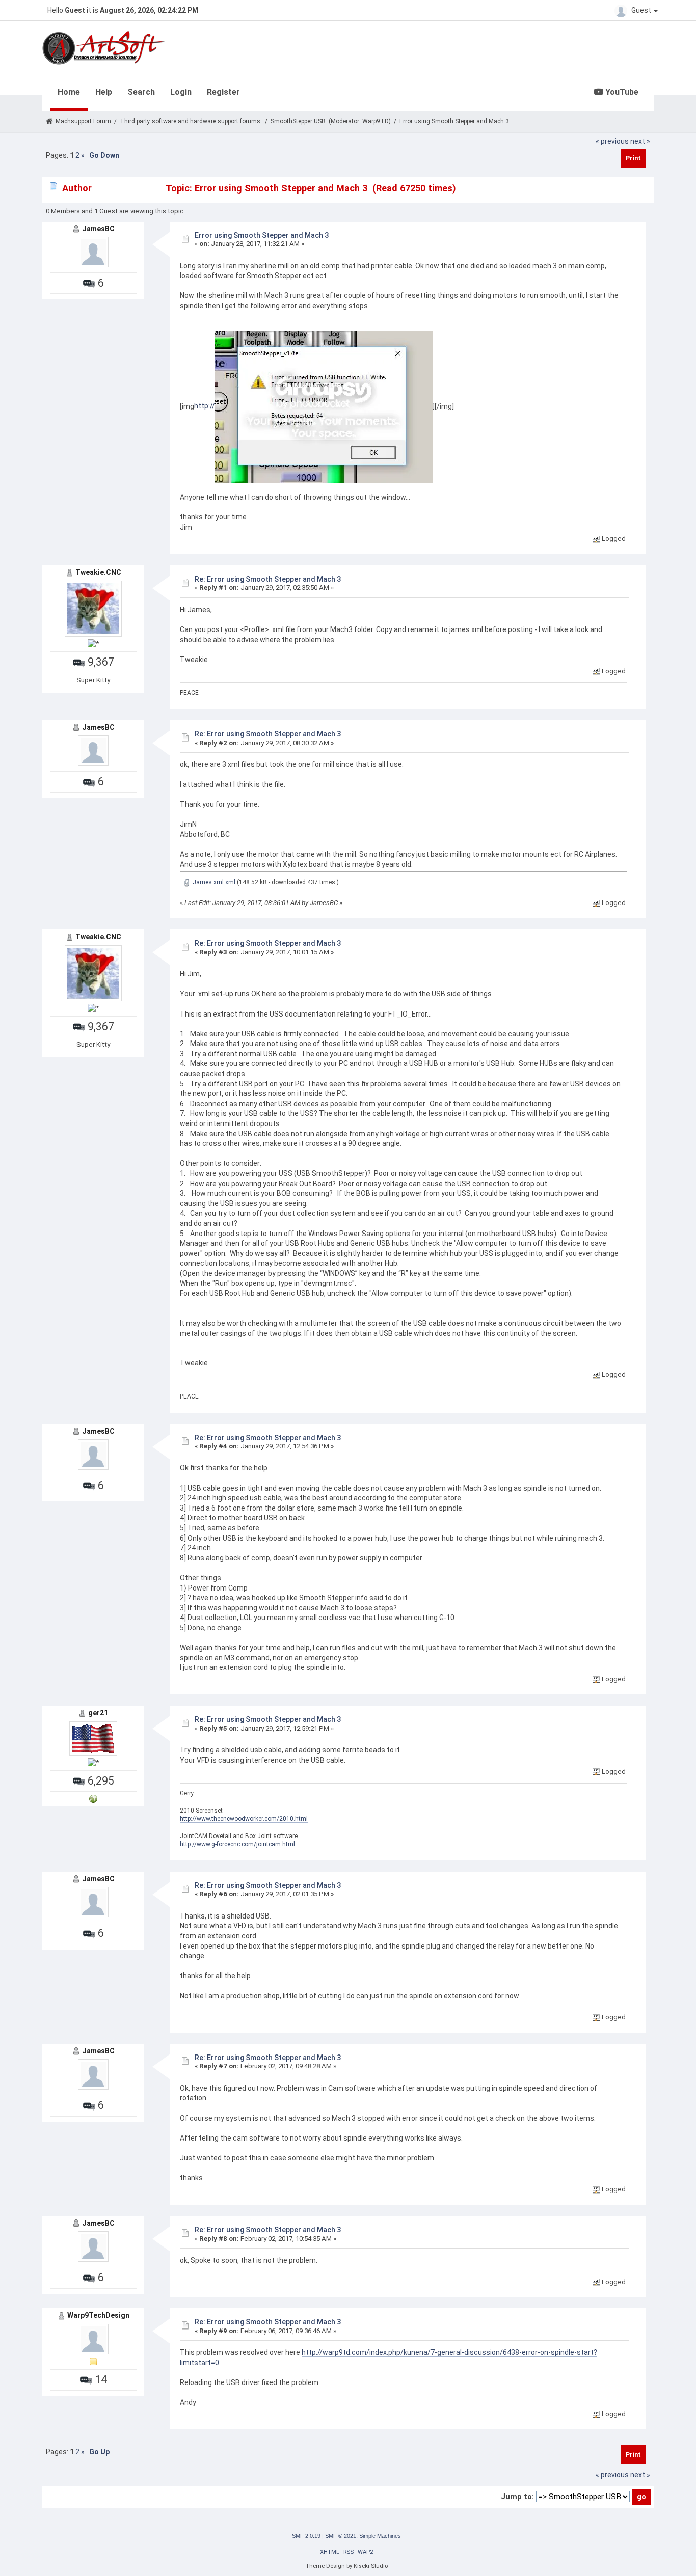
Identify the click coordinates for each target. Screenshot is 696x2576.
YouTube (621, 92)
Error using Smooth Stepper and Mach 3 (262, 235)
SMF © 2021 (341, 2536)
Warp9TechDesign (98, 2315)
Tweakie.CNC (98, 572)
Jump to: (517, 2497)
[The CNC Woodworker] (93, 1799)
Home (69, 92)
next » (640, 141)
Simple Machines (380, 2536)
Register (223, 92)
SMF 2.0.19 (306, 2536)
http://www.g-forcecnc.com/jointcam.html (237, 1844)
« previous (612, 141)
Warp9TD (376, 121)
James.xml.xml (213, 882)
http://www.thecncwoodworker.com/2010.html (244, 1819)
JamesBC (98, 229)
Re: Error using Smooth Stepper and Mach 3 (268, 579)
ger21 (98, 1713)
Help (104, 92)
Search (141, 92)
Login (181, 92)
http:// (205, 406)
